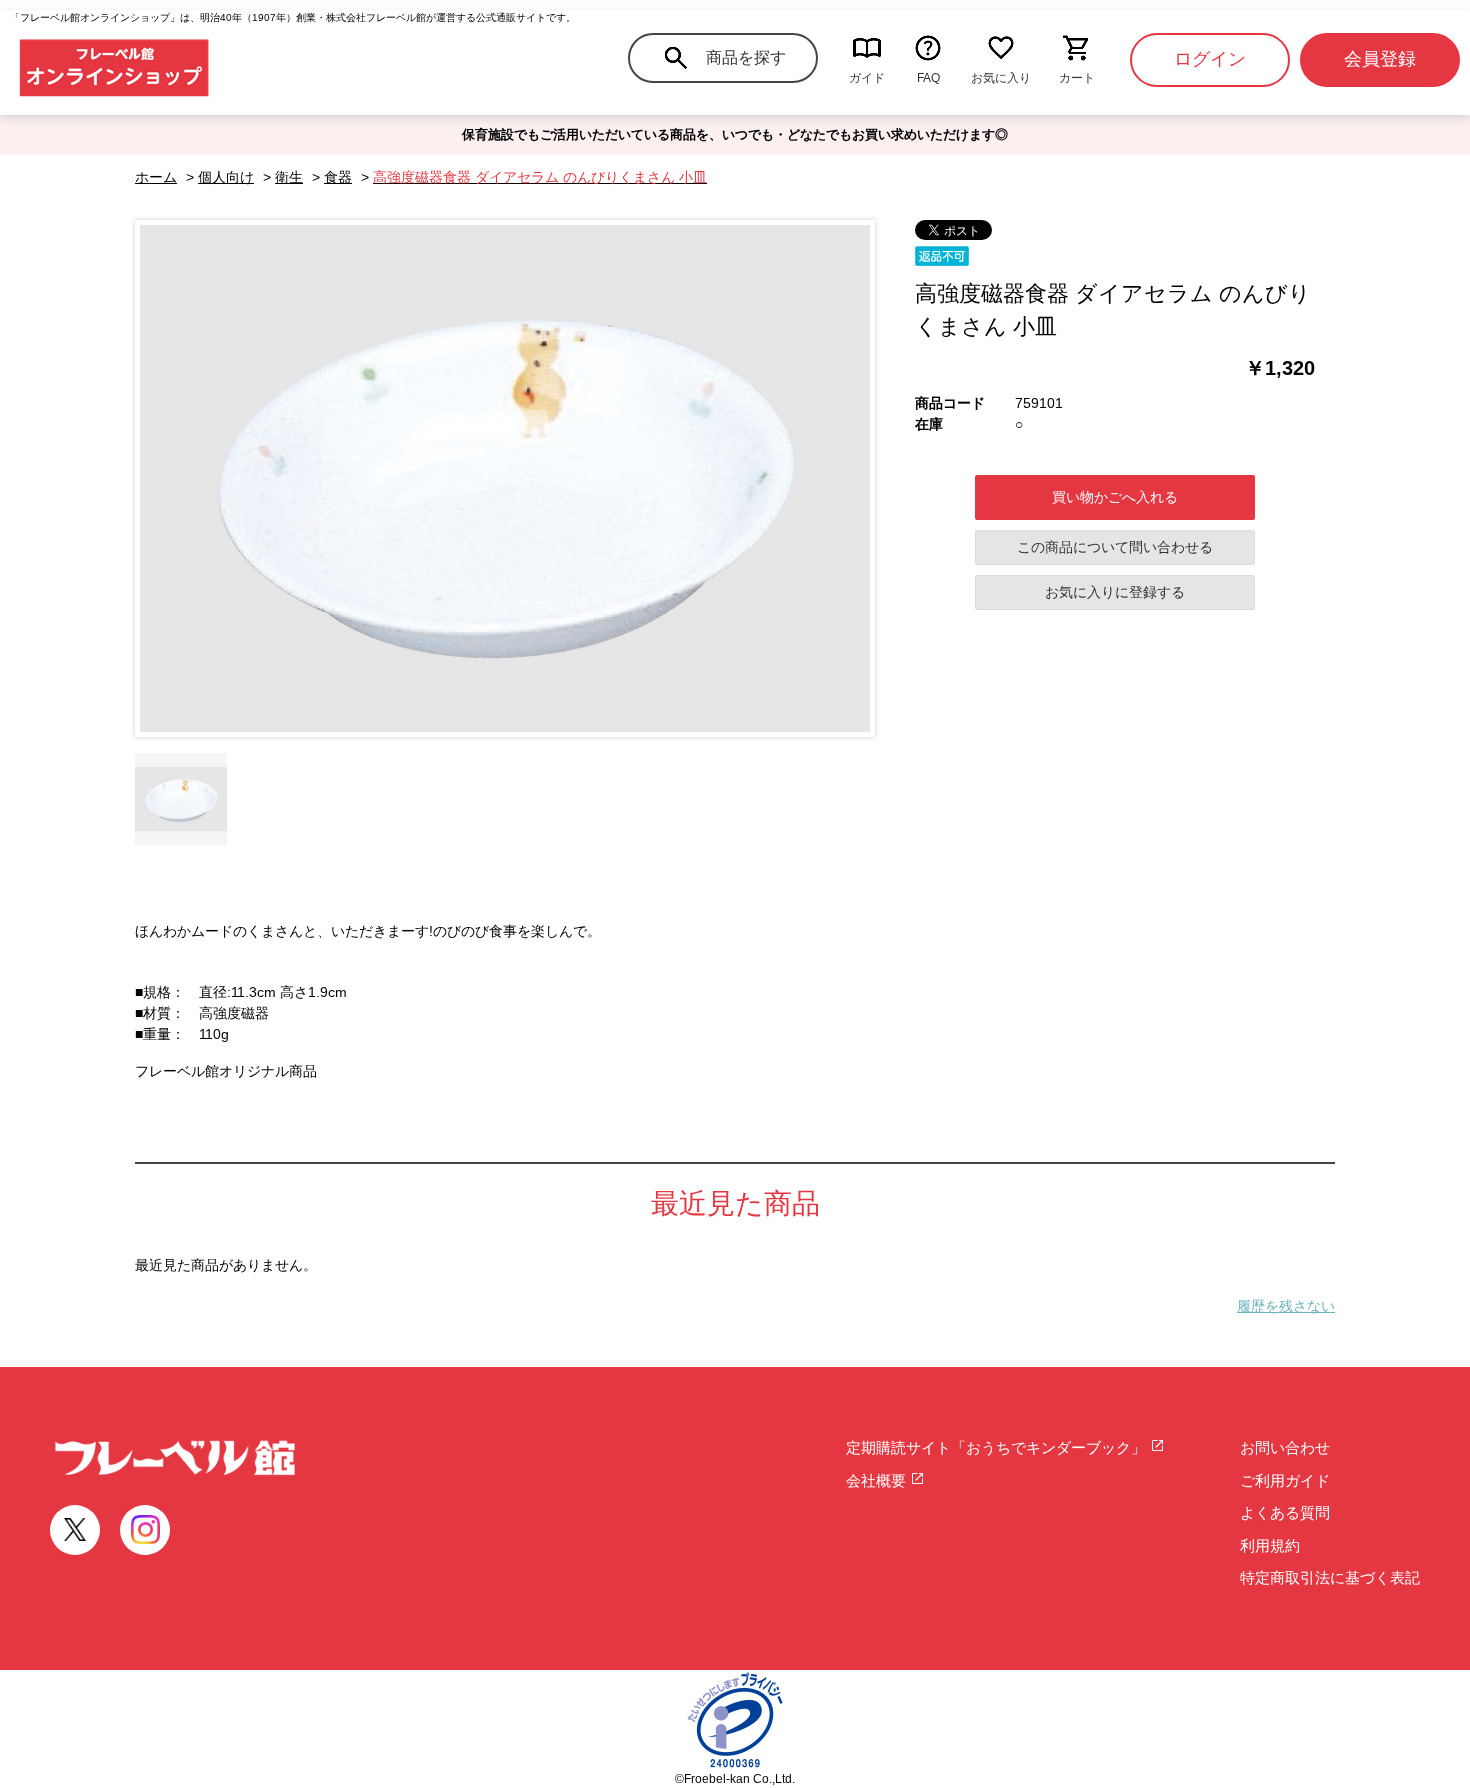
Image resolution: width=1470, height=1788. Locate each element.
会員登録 (1380, 59)
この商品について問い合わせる (1115, 547)
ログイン (1210, 59)
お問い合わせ (1285, 1447)
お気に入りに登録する (1115, 592)
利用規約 (1270, 1545)
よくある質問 (1285, 1512)
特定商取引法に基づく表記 (1330, 1577)
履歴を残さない (1286, 1306)
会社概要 (878, 1480)
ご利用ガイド (1285, 1480)
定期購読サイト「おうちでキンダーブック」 (998, 1447)
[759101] (181, 799)
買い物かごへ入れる (1115, 497)
